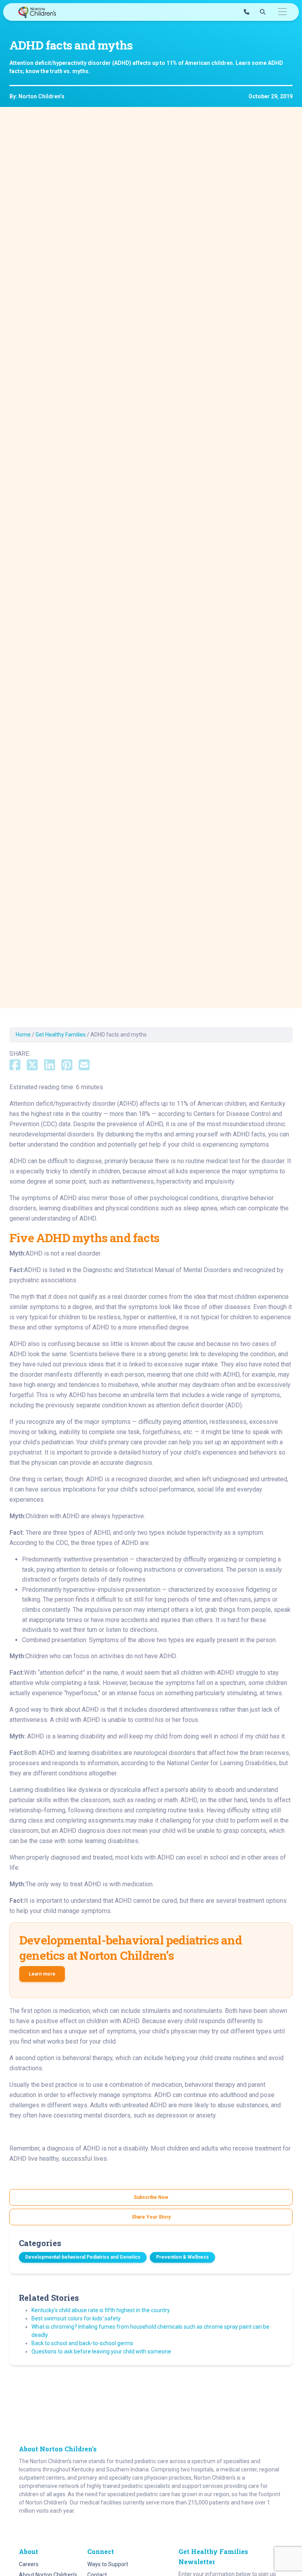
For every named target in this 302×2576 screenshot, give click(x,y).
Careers (29, 2564)
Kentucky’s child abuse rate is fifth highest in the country (101, 2310)
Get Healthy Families (61, 1035)
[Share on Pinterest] (67, 1066)
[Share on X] (32, 1066)
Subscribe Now (151, 2197)
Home (23, 1035)
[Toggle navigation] (282, 12)
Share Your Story (151, 2217)
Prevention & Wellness (182, 2257)
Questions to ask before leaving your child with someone (101, 2351)
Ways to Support (108, 2564)
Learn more (42, 1974)
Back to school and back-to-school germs (82, 2343)
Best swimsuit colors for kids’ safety (76, 2318)
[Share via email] (84, 1066)
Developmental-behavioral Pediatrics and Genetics (83, 2257)
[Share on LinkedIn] (50, 1066)
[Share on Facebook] (15, 1066)
